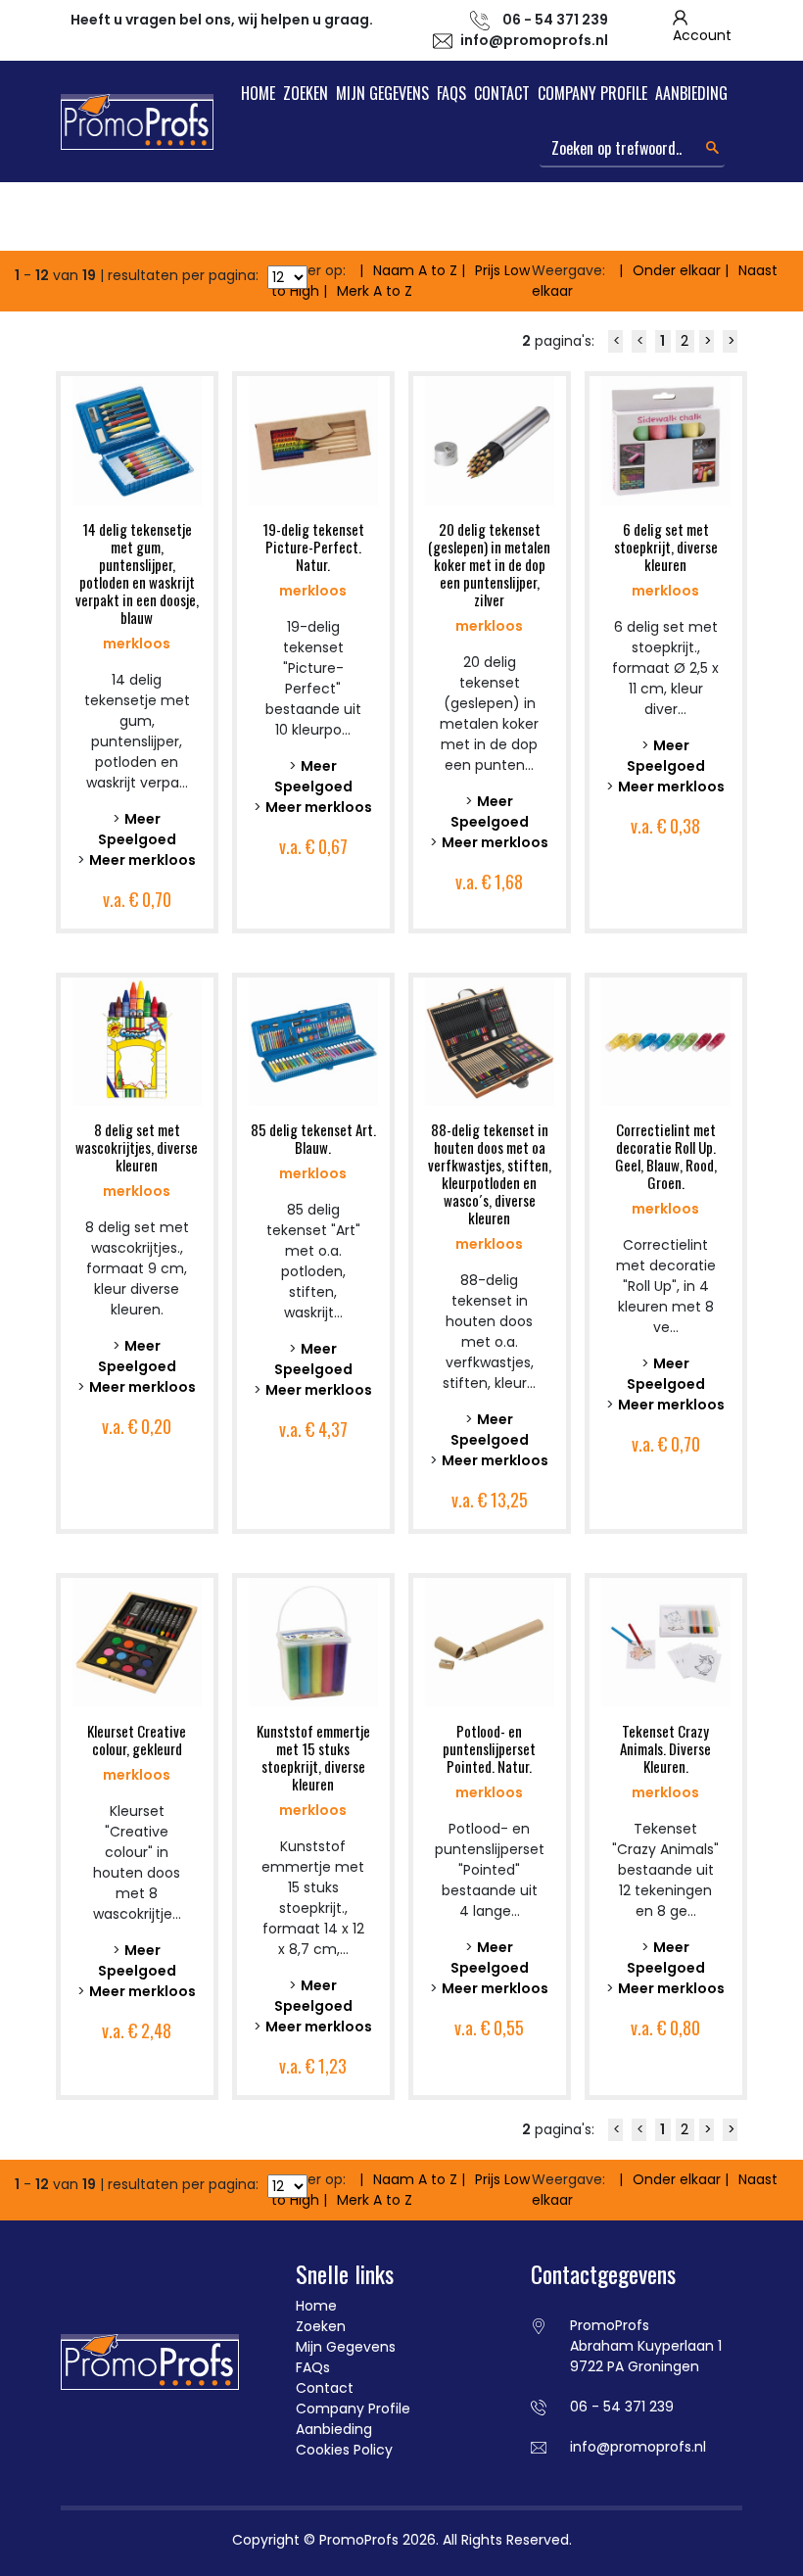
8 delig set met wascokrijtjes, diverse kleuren (137, 1147)
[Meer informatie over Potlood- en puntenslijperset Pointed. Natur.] (490, 1642)
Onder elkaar (677, 270)
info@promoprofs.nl (534, 40)
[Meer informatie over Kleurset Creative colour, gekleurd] (137, 1642)
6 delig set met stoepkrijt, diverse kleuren (666, 547)
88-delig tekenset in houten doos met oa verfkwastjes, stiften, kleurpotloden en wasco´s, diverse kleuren (490, 1173)
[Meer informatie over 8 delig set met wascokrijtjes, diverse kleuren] (137, 1040)
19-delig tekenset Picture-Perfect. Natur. (313, 547)
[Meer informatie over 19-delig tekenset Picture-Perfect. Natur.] (313, 440)
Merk (375, 291)
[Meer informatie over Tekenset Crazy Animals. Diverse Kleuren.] (666, 1642)
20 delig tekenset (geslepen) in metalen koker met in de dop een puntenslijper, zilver (489, 564)
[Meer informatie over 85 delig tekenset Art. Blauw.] (313, 1040)
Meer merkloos (142, 860)
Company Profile (592, 93)
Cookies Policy (344, 2450)
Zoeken (306, 93)
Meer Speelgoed (137, 829)
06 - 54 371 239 (622, 2407)
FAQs (451, 93)
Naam (415, 270)
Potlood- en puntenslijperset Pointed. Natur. (489, 1748)
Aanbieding (691, 93)
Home (258, 93)
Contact (502, 93)
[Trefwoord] (712, 147)
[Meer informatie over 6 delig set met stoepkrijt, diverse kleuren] (666, 440)
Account (702, 35)
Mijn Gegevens (382, 93)
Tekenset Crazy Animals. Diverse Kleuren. (665, 1748)
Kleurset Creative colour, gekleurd (137, 1740)
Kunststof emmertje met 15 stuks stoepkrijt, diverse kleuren (313, 1757)
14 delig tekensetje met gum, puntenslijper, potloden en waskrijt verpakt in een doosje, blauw (137, 573)
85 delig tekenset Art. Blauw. (313, 1138)
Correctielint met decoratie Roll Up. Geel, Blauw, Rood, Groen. (666, 1156)
